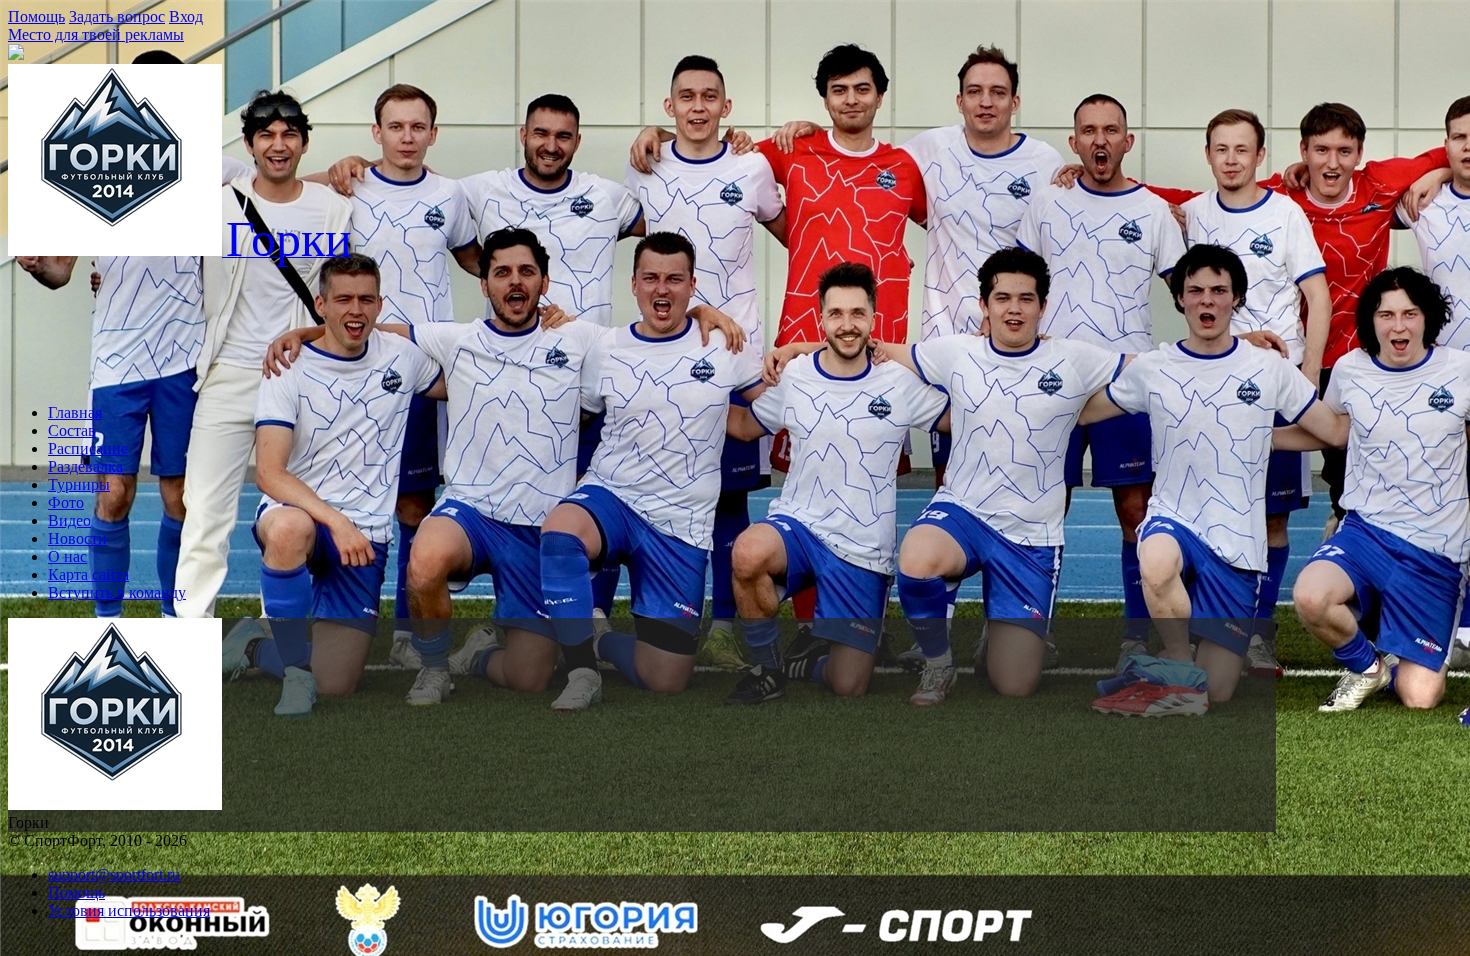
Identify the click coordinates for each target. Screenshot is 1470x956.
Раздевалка (85, 466)
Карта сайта (88, 574)
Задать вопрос (117, 16)
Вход (186, 16)
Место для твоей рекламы (96, 34)
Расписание (88, 448)
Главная (75, 412)
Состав (72, 430)
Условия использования (129, 910)
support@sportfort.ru (114, 874)
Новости (77, 538)
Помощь (36, 16)
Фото (66, 502)
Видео (69, 520)
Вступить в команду (117, 592)
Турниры (79, 484)
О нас (67, 556)
